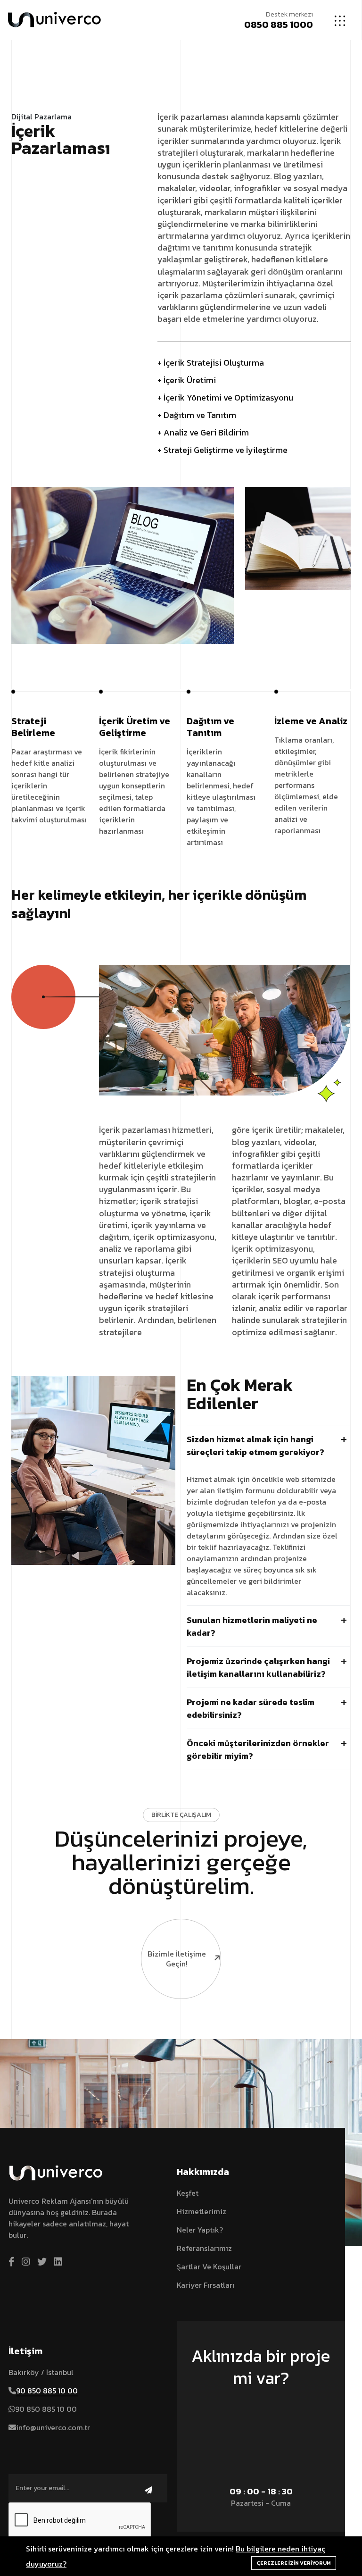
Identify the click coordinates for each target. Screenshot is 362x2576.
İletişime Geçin (256, 2406)
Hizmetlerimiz (202, 2211)
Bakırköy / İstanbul (41, 2372)
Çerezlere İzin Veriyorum (294, 2563)
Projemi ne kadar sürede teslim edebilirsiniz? (251, 1708)
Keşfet (188, 2193)
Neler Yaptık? (200, 2230)
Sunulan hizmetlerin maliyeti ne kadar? (252, 1626)
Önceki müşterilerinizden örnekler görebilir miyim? (258, 1749)
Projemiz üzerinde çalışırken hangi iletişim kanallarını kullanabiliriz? (258, 1667)
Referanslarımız (204, 2248)
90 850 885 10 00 (47, 2391)
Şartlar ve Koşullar (209, 2267)
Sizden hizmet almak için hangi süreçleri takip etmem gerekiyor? (255, 1446)
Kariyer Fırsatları (206, 2285)
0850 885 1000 (279, 25)
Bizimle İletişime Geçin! (177, 1959)
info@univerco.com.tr (53, 2427)
